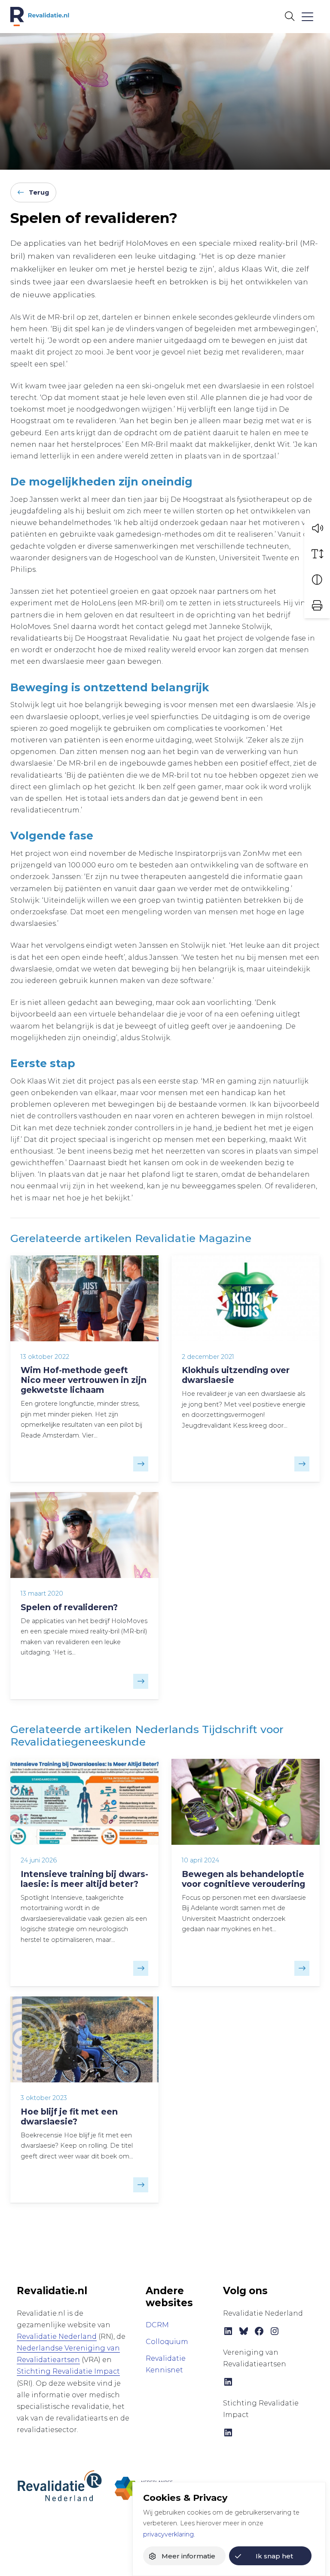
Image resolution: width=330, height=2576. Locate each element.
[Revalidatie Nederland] (60, 2486)
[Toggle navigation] (307, 17)
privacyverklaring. (169, 2534)
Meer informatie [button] (188, 2556)
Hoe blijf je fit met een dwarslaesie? (69, 2117)
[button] (317, 528)
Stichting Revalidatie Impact (68, 2371)
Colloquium (167, 2342)
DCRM (157, 2325)
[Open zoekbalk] (289, 16)
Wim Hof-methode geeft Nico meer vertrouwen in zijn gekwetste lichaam (84, 1380)
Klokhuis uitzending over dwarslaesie (236, 1375)
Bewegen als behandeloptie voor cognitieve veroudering (243, 1879)
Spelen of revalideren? (69, 1607)
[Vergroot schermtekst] (317, 554)
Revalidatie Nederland (57, 2336)
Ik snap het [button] (274, 2556)
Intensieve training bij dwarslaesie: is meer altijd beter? (84, 1879)
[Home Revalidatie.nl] (40, 17)
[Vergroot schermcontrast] (317, 580)
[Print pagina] (317, 605)
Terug (39, 192)
